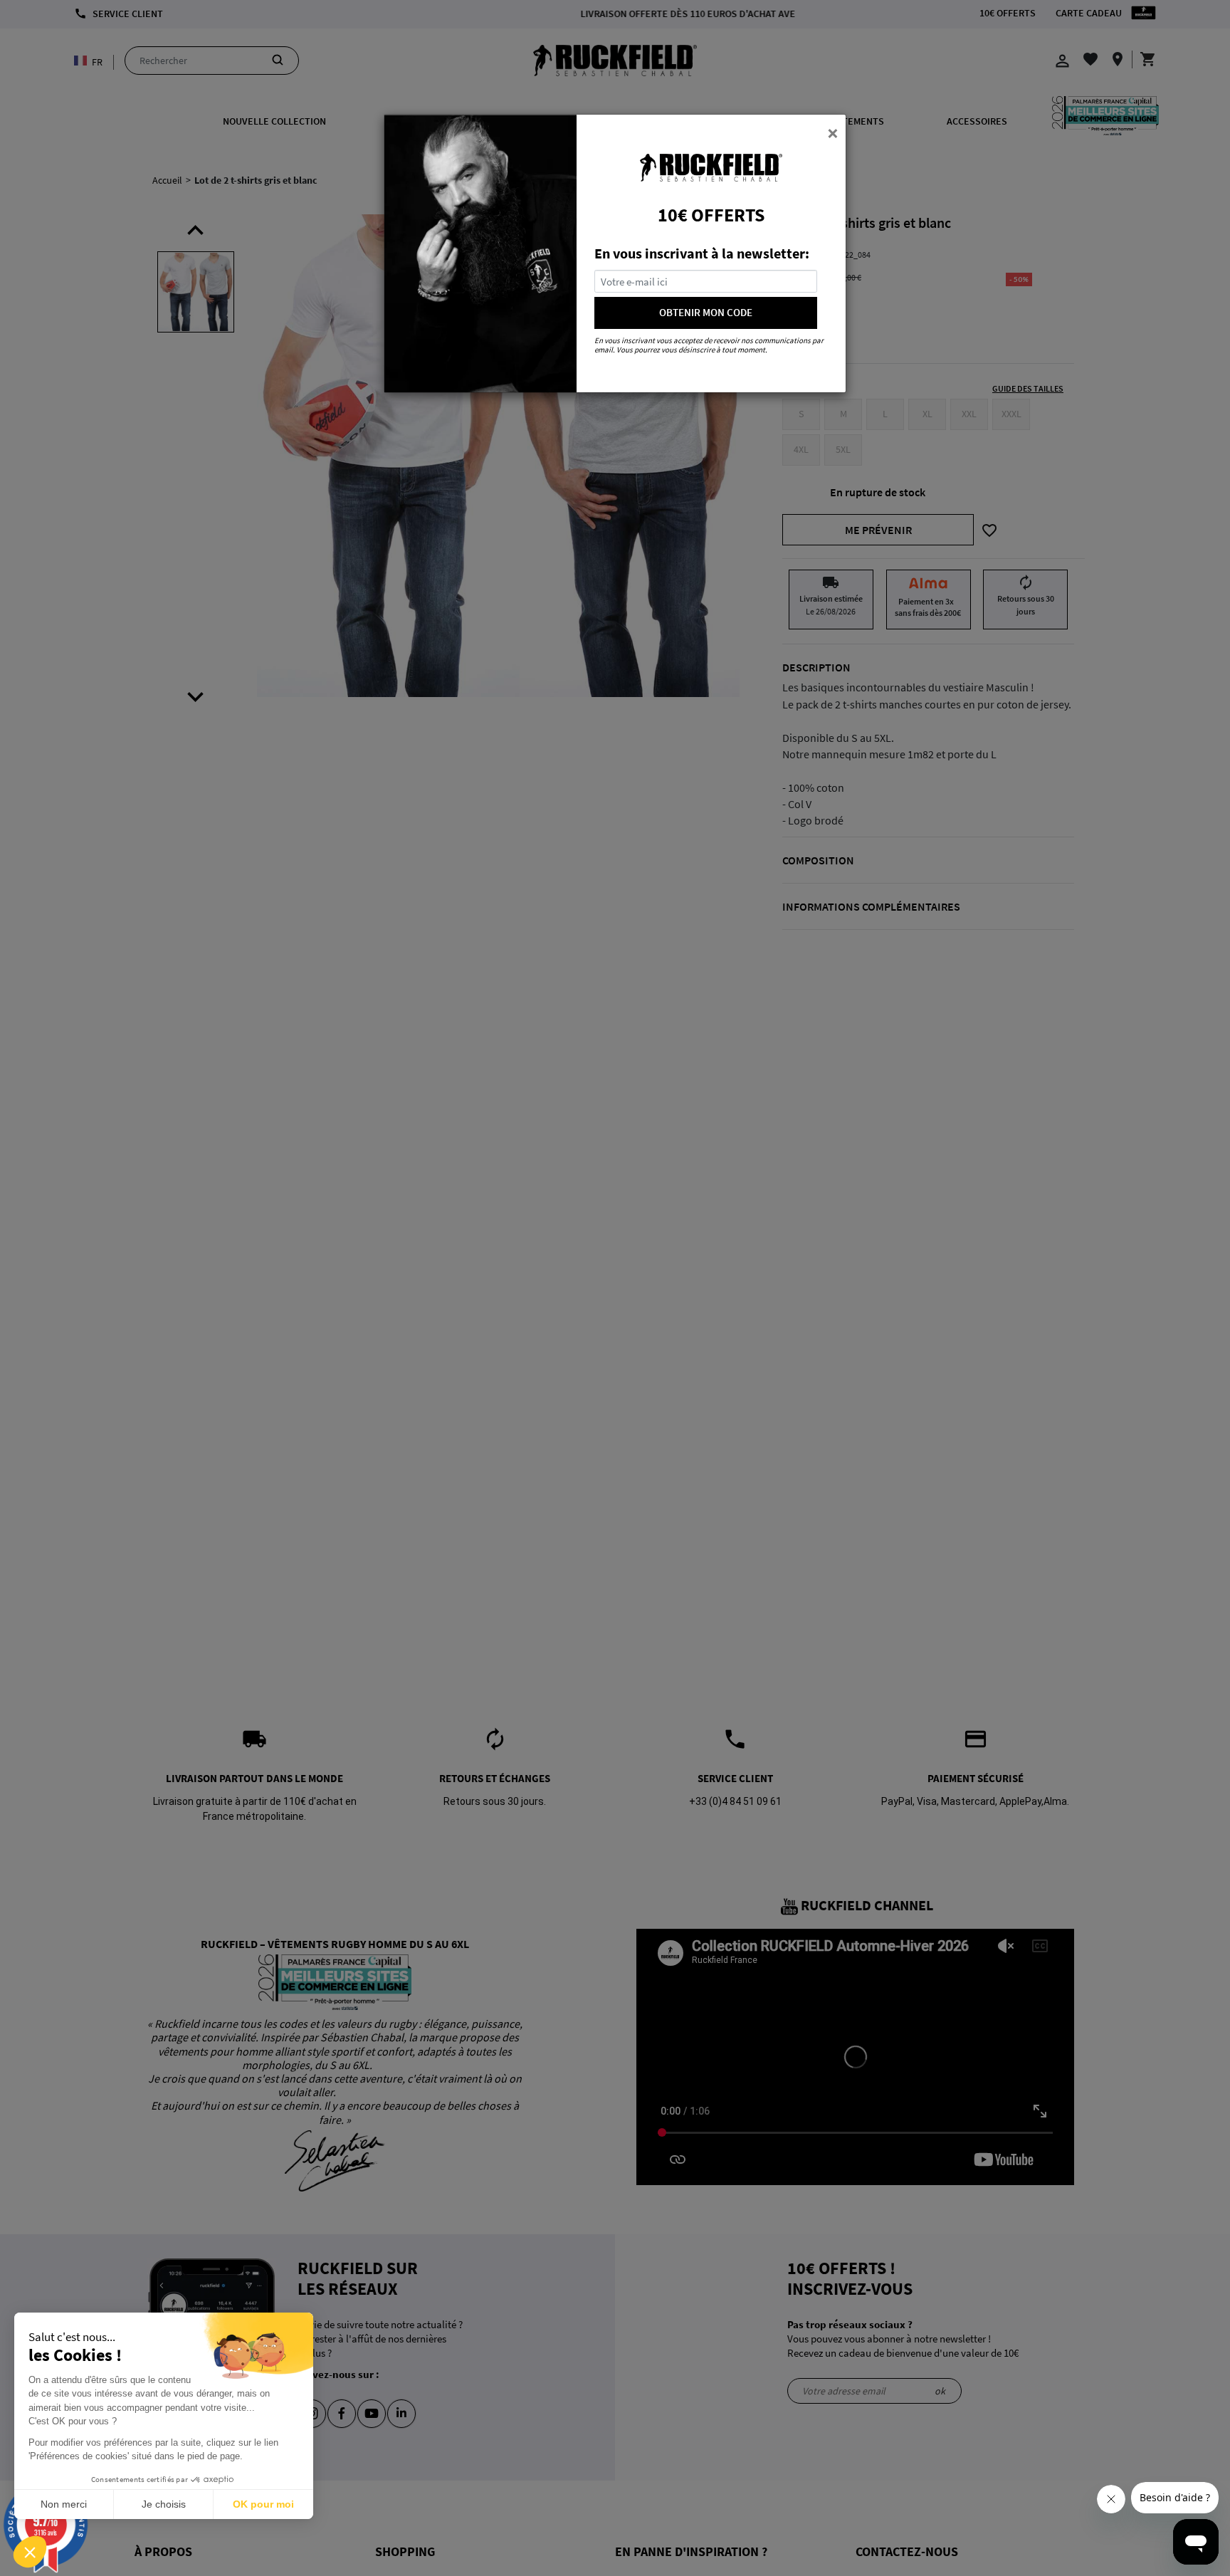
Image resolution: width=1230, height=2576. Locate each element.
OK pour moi (263, 2504)
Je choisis (164, 2504)
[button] (30, 2552)
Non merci (64, 2504)
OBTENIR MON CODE (706, 312)
